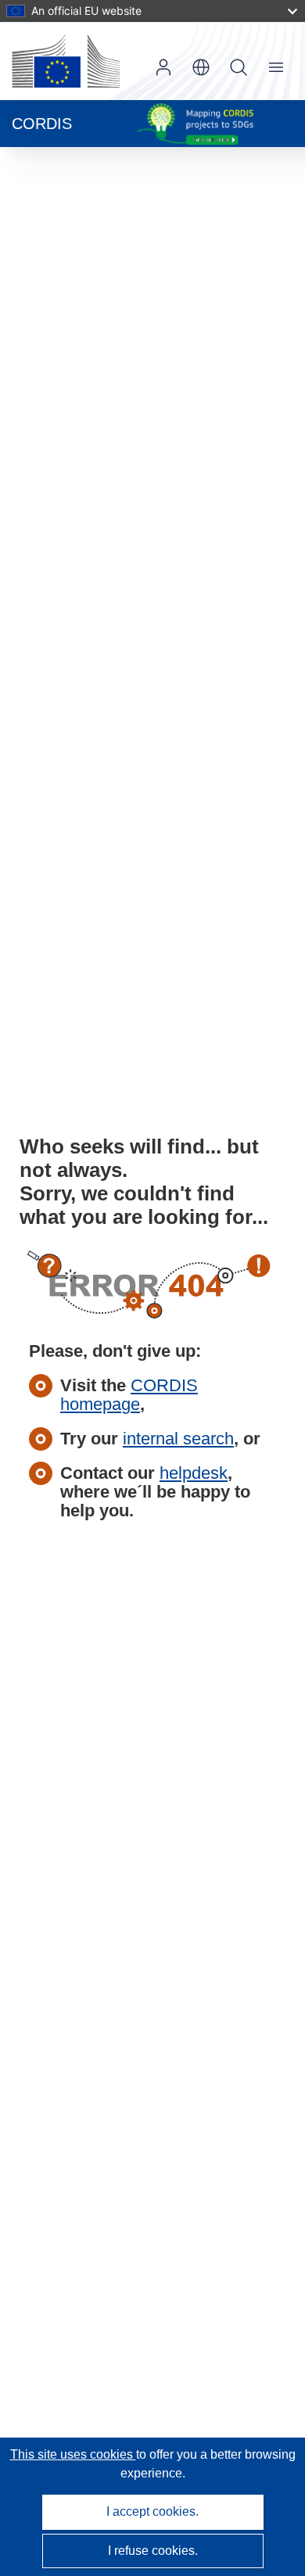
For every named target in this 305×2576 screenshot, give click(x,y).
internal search (178, 1439)
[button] (201, 67)
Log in (163, 67)
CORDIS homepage (129, 1395)
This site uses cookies (73, 2454)
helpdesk (194, 1473)
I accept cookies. (152, 2511)
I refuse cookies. (153, 2551)
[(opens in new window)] (66, 61)
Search (239, 67)
